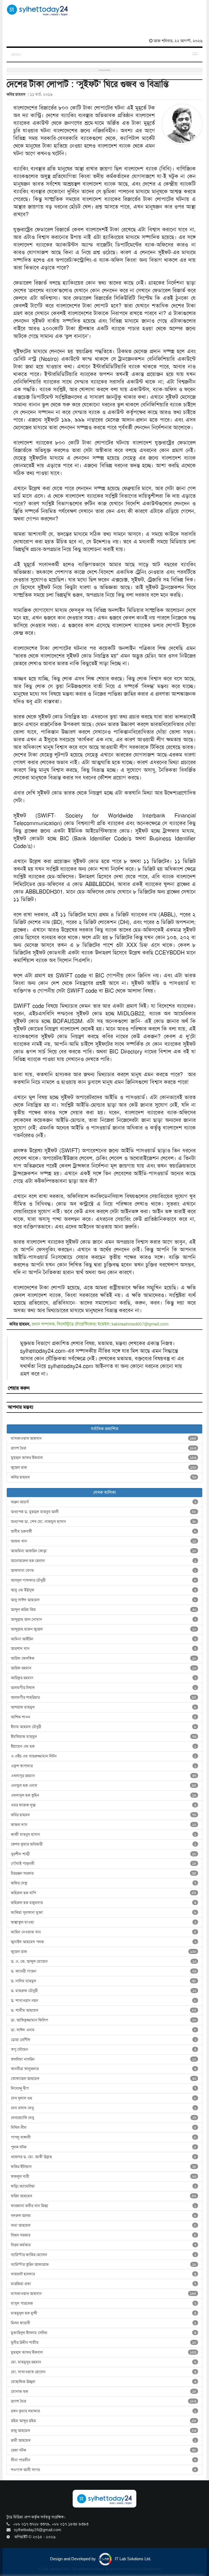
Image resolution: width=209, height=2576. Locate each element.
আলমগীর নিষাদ (104, 1688)
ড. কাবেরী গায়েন (104, 1971)
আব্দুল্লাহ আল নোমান (104, 1619)
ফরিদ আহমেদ (104, 2196)
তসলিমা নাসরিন (104, 2059)
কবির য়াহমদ (104, 1477)
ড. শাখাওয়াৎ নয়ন (104, 2001)
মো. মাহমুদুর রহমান (104, 2362)
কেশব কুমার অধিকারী (104, 1844)
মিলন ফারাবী (104, 2323)
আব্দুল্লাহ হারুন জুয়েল (104, 1629)
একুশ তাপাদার (104, 1766)
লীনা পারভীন (104, 2460)
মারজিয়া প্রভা (104, 2284)
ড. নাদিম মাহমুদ (104, 1981)
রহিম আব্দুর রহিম (104, 2421)
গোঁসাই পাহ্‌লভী (104, 1863)
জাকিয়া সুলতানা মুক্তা (104, 1912)
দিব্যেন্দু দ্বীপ (104, 2088)
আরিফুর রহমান (104, 1678)
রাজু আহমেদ (104, 2431)
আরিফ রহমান (104, 1668)
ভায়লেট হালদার (104, 2274)
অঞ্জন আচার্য (104, 1502)
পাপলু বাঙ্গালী (104, 2137)
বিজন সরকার (104, 2235)
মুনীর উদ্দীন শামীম (104, 2342)
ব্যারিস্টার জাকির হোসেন (104, 2255)
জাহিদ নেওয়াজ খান (104, 1932)
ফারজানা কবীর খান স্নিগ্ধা (104, 2206)
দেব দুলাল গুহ (104, 2098)
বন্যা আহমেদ (104, 2225)
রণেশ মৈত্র (104, 1448)
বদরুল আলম (104, 2216)
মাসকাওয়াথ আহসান (104, 1438)
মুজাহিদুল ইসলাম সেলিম (104, 2333)
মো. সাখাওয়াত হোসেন (104, 2372)
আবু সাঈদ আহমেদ (104, 1600)
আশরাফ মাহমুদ (104, 1707)
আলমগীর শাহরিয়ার (104, 1697)
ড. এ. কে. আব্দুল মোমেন (104, 1961)
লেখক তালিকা (105, 1492)
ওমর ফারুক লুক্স (104, 1805)
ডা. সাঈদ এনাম (104, 2030)
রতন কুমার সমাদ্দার (104, 2411)
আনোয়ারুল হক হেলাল (104, 1561)
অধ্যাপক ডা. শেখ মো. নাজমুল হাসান (104, 1522)
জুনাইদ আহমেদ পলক (104, 1942)
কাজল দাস (104, 1825)
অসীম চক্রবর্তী (104, 1531)
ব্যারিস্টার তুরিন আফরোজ (104, 2264)
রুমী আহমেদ (104, 2440)
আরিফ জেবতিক (104, 1658)
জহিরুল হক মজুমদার (104, 1903)
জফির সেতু (104, 1883)
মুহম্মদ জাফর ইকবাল (104, 1458)
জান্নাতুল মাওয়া (104, 1922)
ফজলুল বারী (104, 2176)
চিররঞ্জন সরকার (104, 1873)
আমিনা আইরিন (104, 1639)
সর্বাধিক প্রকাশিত (105, 1429)
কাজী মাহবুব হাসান (104, 1834)
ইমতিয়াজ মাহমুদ (104, 1737)
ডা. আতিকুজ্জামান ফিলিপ (104, 2020)
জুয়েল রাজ (104, 1467)
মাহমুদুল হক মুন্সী (104, 2313)
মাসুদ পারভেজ (104, 2303)
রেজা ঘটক (104, 2450)
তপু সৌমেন (104, 2049)
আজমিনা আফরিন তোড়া (104, 1551)
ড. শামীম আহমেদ (104, 2010)
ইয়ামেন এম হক (104, 1746)
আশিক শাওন (104, 1717)
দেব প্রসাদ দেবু (104, 2108)
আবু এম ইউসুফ (104, 1590)
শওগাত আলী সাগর (104, 2470)
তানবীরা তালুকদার (104, 2069)
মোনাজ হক (104, 2391)
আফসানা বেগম (104, 1570)
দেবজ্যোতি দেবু (104, 2118)
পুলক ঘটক (104, 2147)
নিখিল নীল (104, 2127)
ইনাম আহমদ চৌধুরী (104, 1727)
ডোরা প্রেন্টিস (104, 2040)
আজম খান (104, 1541)
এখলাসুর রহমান (104, 1776)
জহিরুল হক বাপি (104, 1893)
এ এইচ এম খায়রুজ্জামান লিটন (104, 1756)
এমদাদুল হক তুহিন (104, 1795)
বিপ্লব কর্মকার (104, 2245)
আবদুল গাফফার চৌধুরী (104, 1580)
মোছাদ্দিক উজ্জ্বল (104, 2382)
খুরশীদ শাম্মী (104, 1854)
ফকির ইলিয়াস (104, 2167)
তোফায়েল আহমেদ (104, 2079)
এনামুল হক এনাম (104, 1785)
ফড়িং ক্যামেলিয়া (104, 2186)
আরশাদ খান (104, 1648)
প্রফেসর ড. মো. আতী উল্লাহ (104, 2157)
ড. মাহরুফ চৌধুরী (104, 1991)
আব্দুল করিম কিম (104, 1610)
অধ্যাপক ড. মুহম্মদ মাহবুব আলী (104, 1512)
